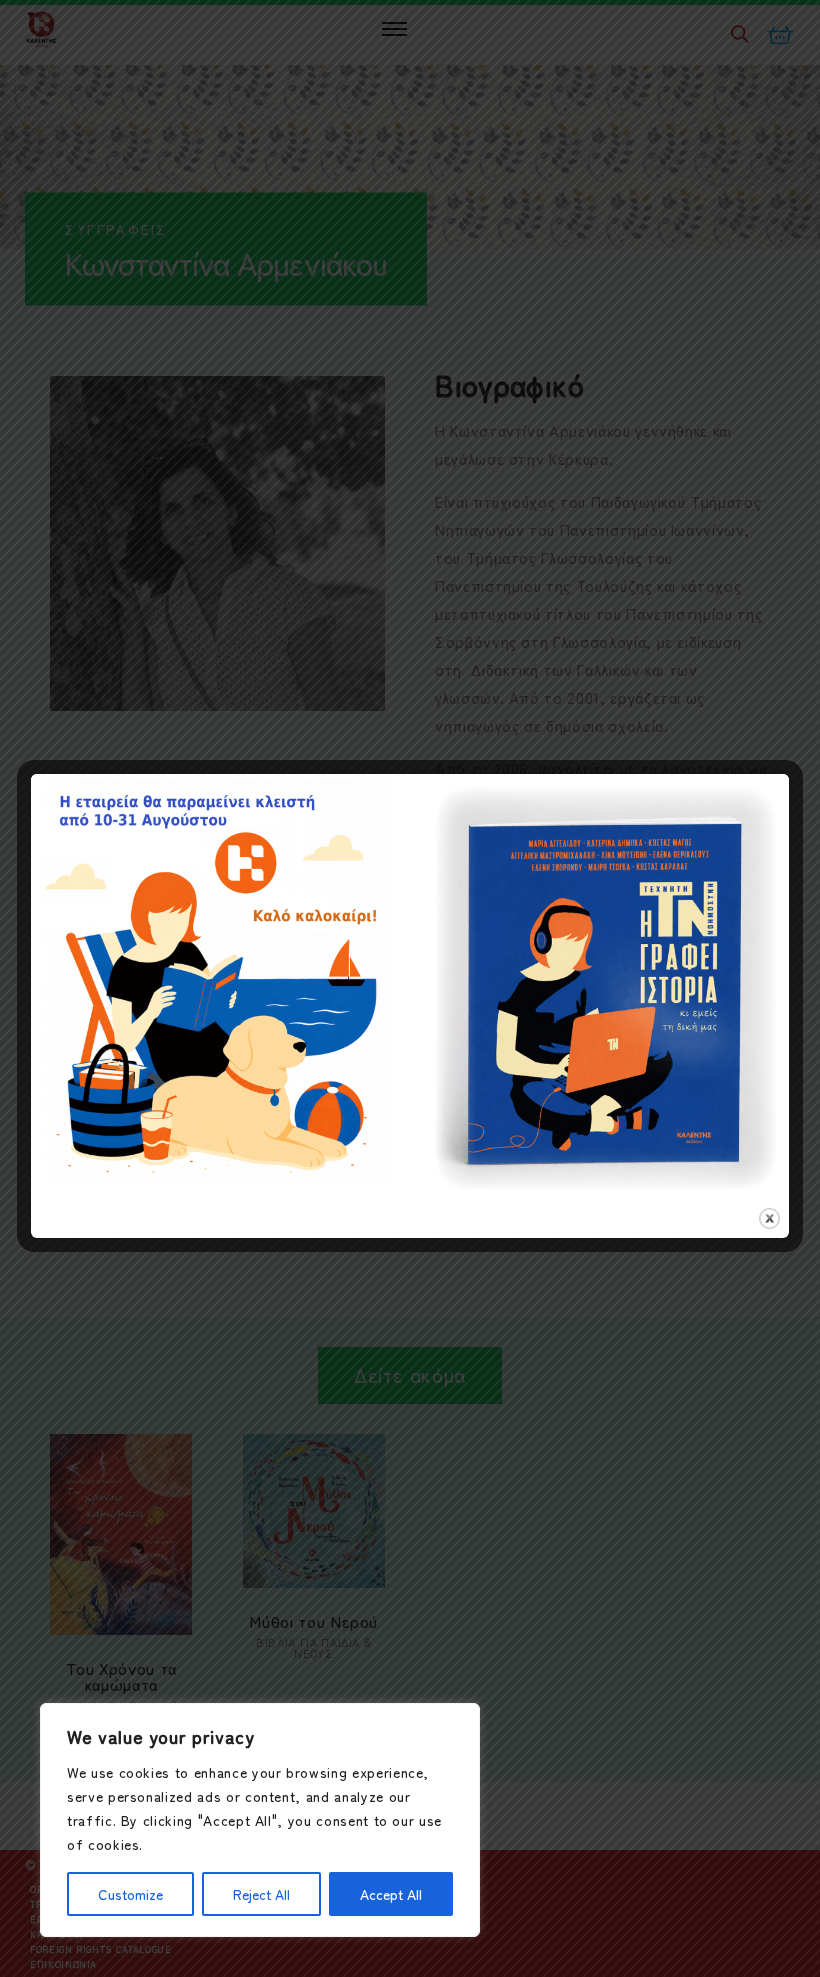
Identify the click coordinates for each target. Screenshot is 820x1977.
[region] (260, 1820)
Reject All (261, 1894)
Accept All (391, 1894)
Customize (130, 1894)
